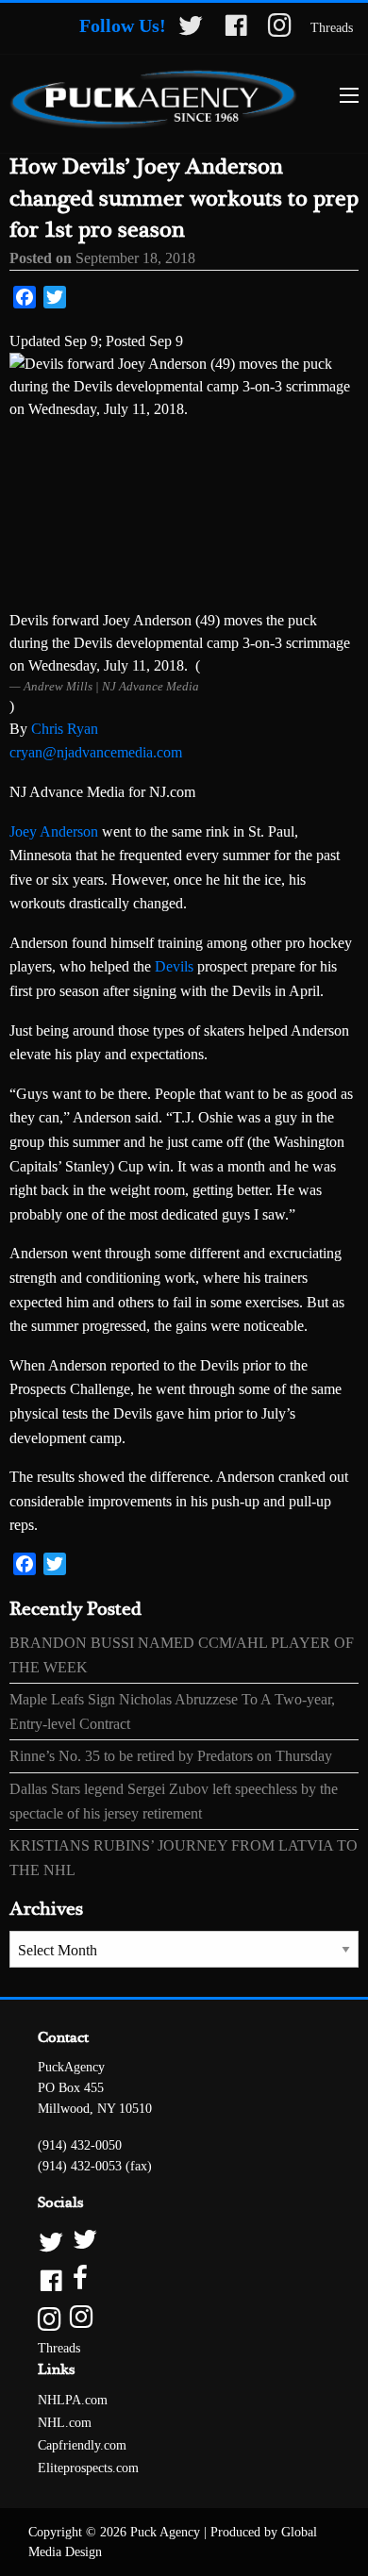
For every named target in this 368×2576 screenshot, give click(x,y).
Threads (332, 28)
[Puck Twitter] (184, 2241)
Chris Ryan (65, 729)
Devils (174, 966)
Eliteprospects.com (88, 2468)
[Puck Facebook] (184, 2279)
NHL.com (65, 2423)
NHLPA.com (73, 2400)
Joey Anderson (54, 831)
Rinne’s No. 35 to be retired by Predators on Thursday (171, 1756)
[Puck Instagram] (184, 2318)
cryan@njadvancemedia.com (96, 752)
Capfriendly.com (82, 2445)
